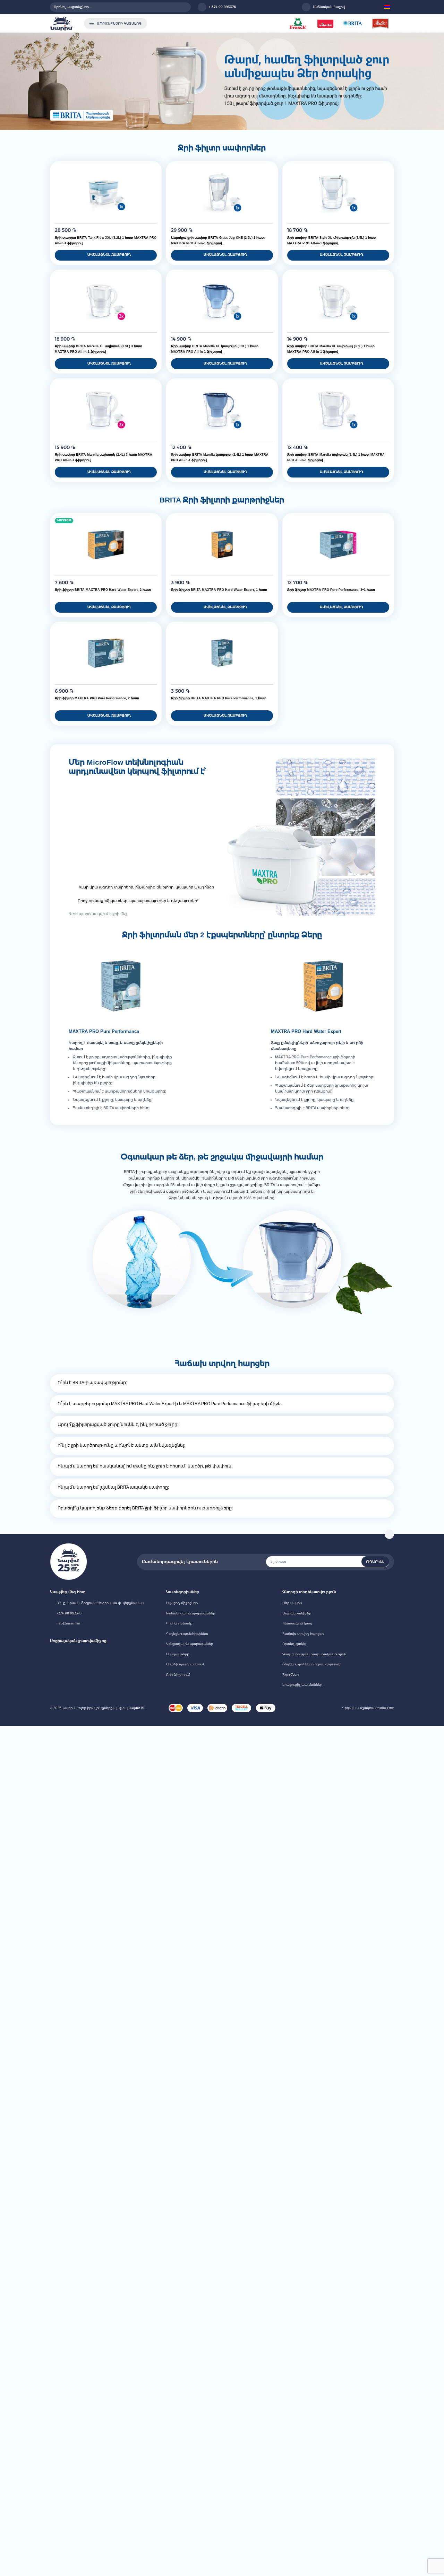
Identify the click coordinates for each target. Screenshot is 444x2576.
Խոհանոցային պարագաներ (191, 1613)
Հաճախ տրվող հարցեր (303, 1634)
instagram (65, 1653)
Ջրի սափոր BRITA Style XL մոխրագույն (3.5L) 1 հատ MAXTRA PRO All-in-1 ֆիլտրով (332, 240)
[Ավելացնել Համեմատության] (154, 177)
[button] (388, 7)
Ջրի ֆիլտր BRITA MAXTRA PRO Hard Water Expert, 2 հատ (103, 590)
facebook (53, 1653)
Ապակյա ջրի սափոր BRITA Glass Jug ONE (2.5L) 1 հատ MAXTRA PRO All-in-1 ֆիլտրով (218, 240)
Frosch (298, 23)
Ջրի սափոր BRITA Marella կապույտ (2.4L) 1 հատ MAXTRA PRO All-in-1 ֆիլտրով (220, 457)
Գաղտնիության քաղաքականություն (314, 1654)
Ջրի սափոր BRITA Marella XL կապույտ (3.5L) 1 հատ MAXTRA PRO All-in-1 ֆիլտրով (215, 349)
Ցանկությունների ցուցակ (355, 7)
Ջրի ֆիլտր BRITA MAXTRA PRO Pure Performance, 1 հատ (219, 698)
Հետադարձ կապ (297, 1623)
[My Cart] (375, 7)
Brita (353, 23)
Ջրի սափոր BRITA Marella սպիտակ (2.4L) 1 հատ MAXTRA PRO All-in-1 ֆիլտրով (336, 457)
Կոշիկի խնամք (179, 1623)
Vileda (326, 23)
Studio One (384, 1708)
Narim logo (61, 24)
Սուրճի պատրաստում (185, 1664)
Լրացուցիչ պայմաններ (302, 1685)
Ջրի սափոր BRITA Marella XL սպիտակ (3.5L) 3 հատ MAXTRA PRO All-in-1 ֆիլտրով (99, 349)
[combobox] (120, 7)
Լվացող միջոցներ (182, 1603)
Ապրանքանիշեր (297, 1613)
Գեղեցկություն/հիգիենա (187, 1634)
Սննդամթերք (178, 1654)
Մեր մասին (292, 1603)
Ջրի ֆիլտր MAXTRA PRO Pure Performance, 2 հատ (97, 698)
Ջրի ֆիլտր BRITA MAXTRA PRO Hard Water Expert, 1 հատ (219, 590)
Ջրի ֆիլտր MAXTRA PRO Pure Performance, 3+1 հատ (331, 590)
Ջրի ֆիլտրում (178, 1675)
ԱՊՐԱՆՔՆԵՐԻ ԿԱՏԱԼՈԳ (119, 23)
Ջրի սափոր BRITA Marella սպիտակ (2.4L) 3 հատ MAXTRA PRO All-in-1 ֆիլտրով (104, 457)
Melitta (380, 23)
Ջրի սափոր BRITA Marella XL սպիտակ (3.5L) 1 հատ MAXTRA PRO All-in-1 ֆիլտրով (331, 349)
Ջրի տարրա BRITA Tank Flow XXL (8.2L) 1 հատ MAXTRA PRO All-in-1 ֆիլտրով (106, 240)
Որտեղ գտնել (294, 1644)
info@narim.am (69, 1623)
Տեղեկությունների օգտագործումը (312, 1664)
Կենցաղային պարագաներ (190, 1644)
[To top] (389, 1534)
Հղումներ (291, 1675)
